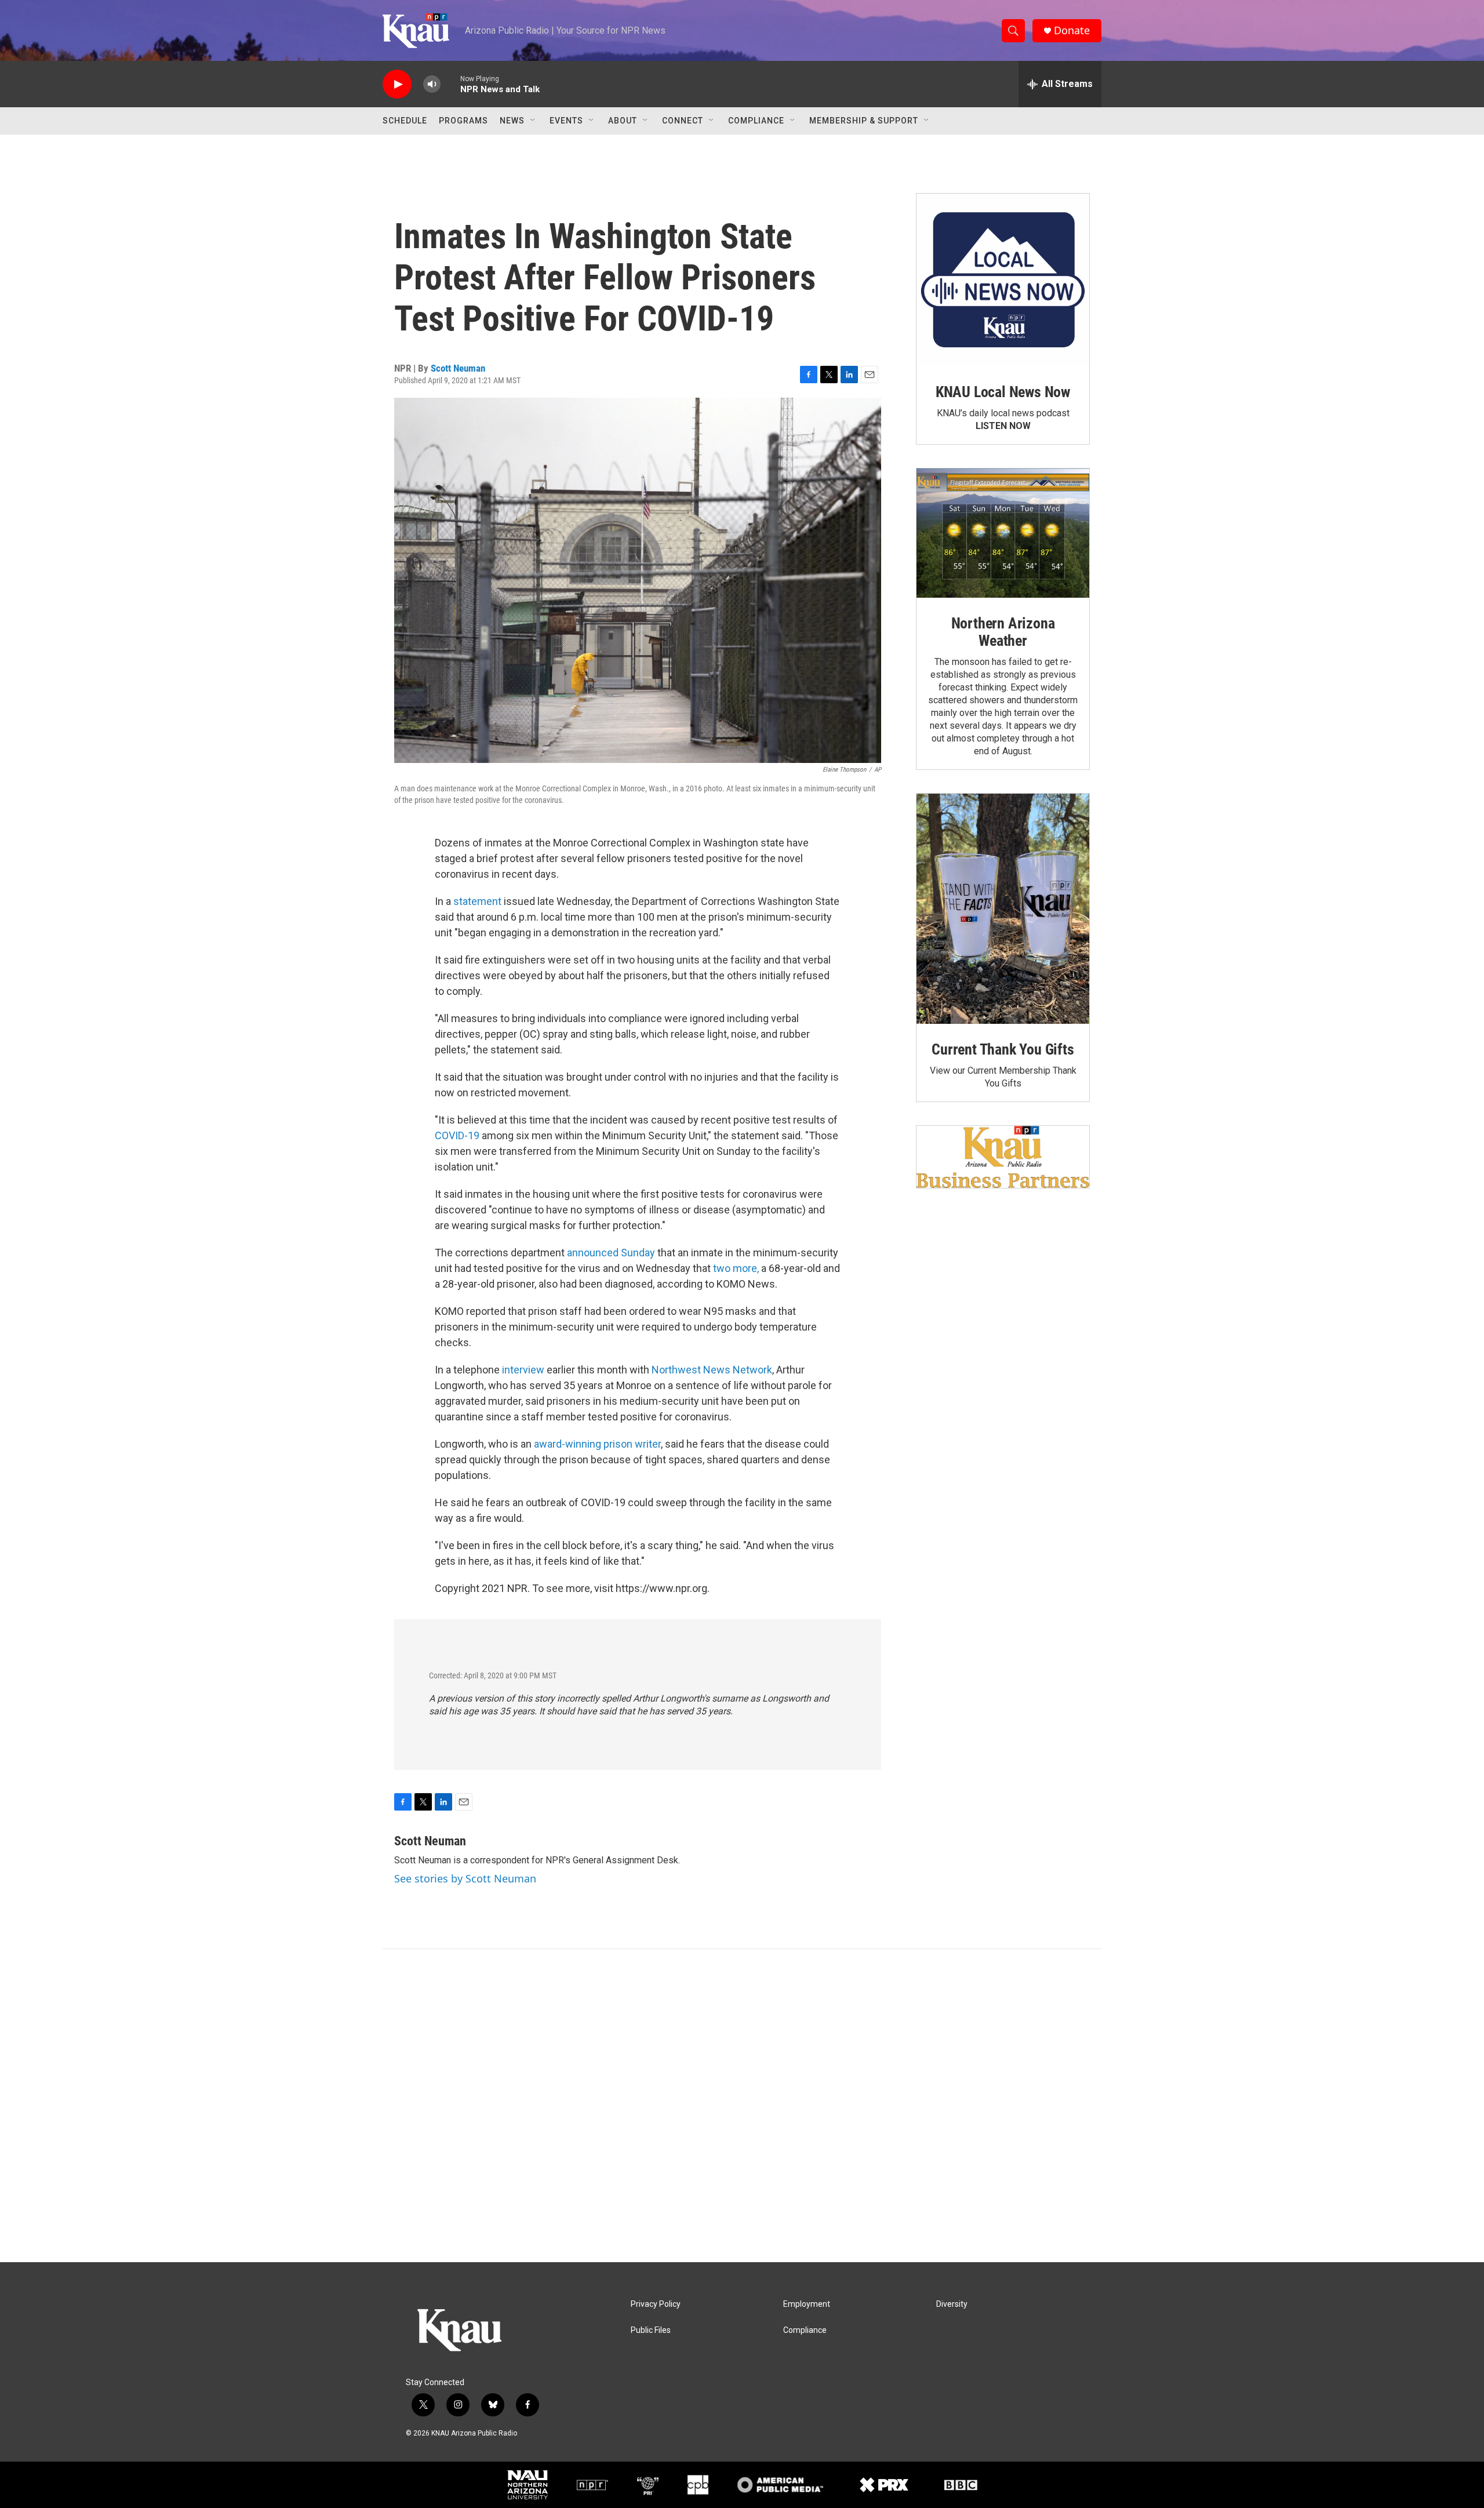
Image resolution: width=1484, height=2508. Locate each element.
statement (477, 901)
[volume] (432, 84)
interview (523, 1370)
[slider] (450, 84)
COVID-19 (457, 1135)
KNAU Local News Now (1003, 392)
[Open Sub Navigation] (533, 121)
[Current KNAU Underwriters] (1003, 1157)
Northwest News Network (712, 1370)
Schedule (405, 121)
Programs (463, 121)
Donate (1072, 30)
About (623, 121)
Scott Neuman (458, 368)
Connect (683, 121)
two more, (736, 1268)
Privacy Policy (656, 2304)
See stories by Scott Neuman (465, 1878)
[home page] (416, 31)
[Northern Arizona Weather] (1003, 533)
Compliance (756, 121)
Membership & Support (864, 121)
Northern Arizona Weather (1003, 632)
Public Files (651, 2330)
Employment (807, 2304)
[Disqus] (742, 2106)
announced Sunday (611, 1253)
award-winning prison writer (597, 1444)
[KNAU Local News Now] (1003, 280)
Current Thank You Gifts (1003, 1049)
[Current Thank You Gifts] (1003, 909)
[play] (397, 84)
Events (566, 121)
